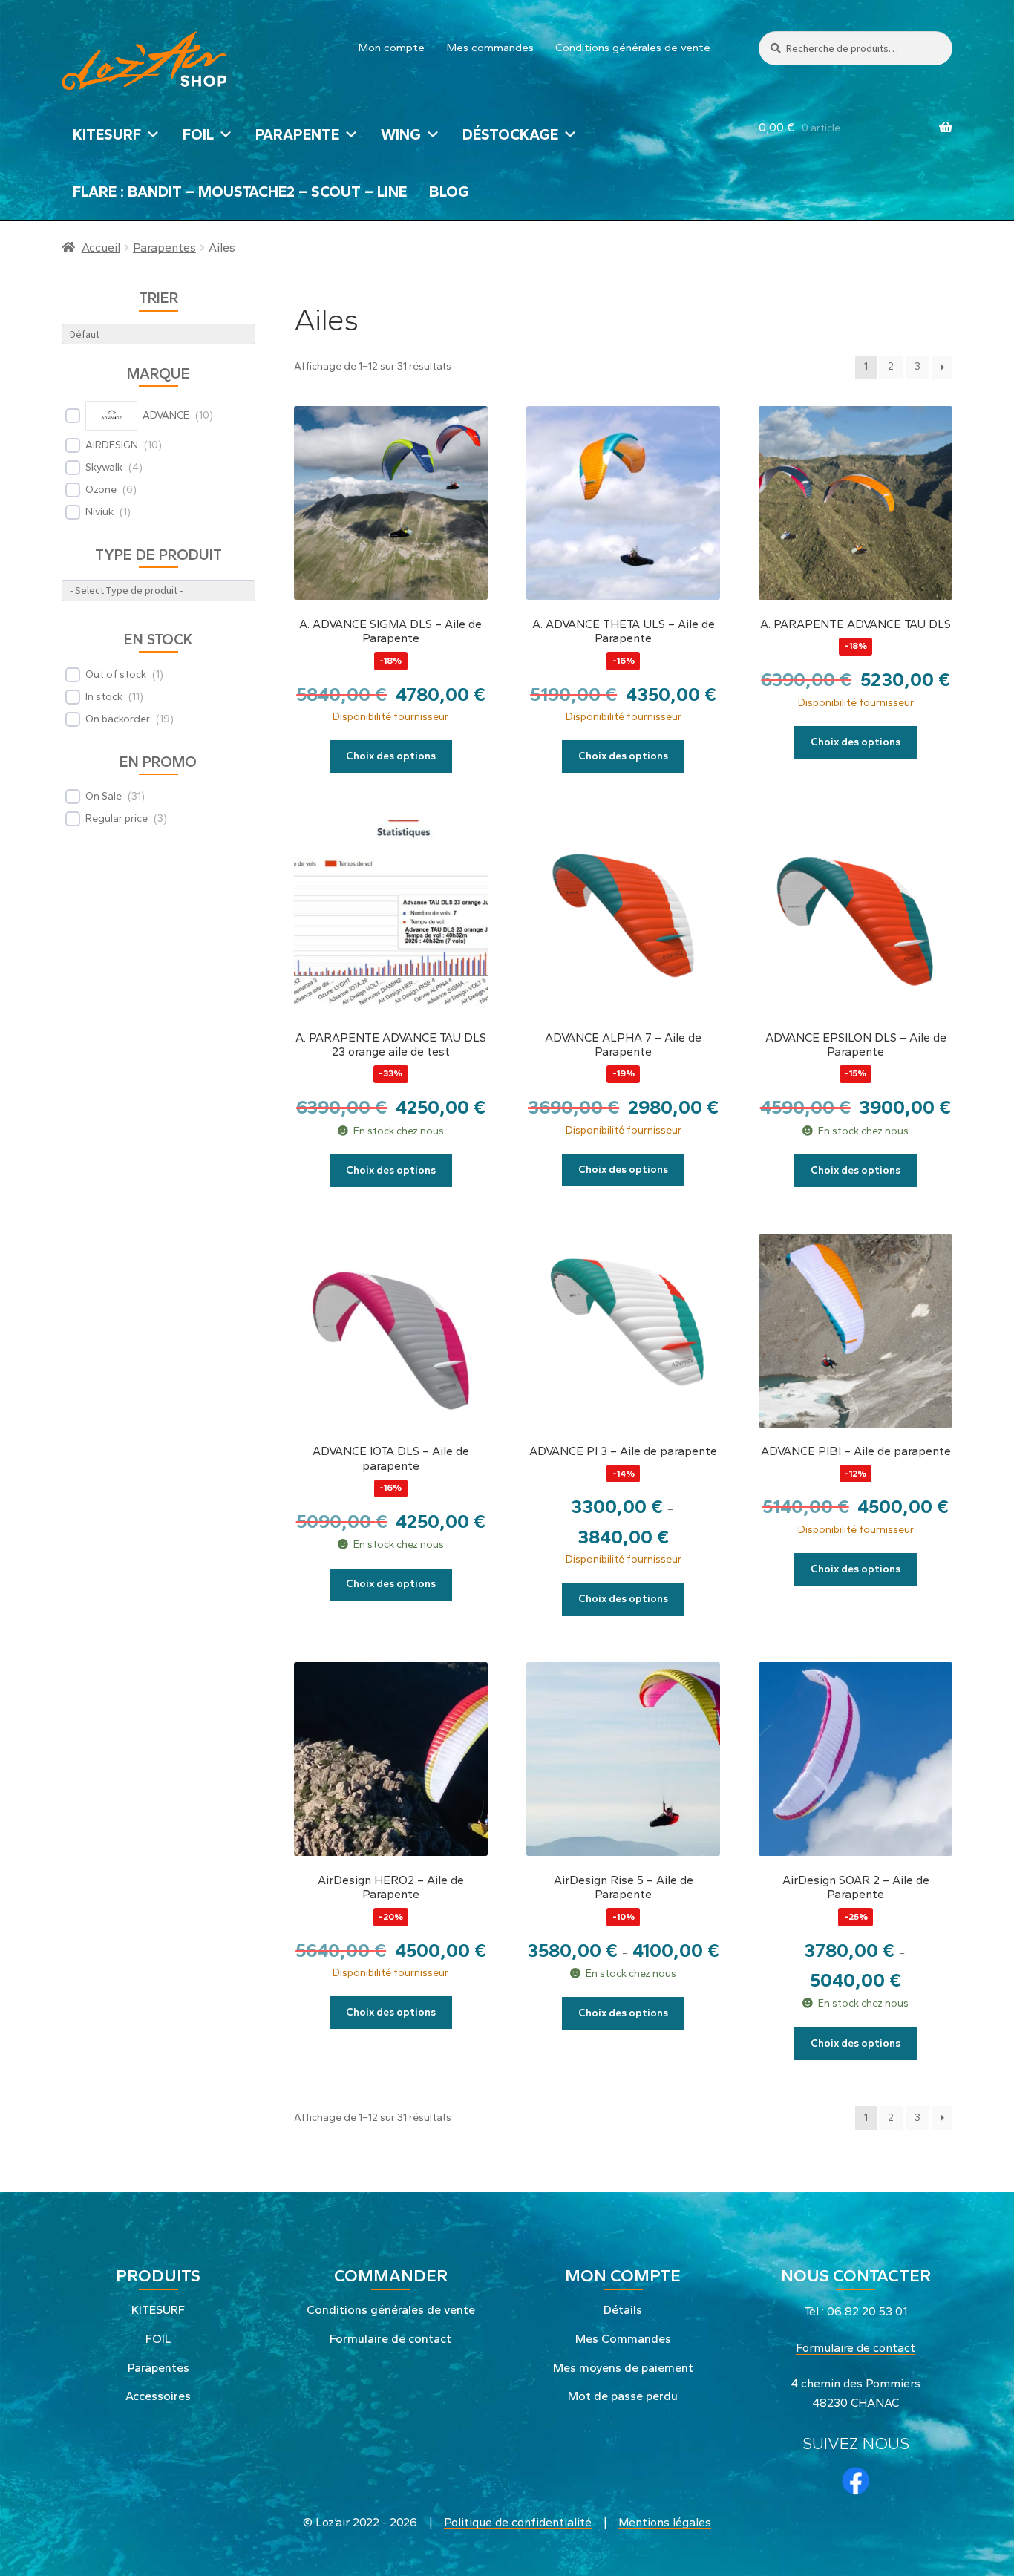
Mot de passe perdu (623, 2396)
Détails (623, 2310)
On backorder (118, 719)
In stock (104, 697)
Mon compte (392, 48)
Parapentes (164, 248)
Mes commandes (490, 48)
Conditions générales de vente (633, 48)
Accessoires (158, 2396)
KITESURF (107, 134)
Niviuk (99, 512)
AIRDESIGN (112, 445)
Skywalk (104, 467)
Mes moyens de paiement (623, 2368)
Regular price (117, 818)
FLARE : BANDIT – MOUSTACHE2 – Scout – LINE (240, 192)
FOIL (198, 134)
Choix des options (391, 756)
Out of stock (116, 674)
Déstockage (510, 134)
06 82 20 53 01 (867, 2311)
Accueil (101, 248)
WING (401, 134)
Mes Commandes (623, 2339)
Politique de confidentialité (518, 2522)
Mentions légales (665, 2522)
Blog (449, 192)
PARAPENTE (297, 134)
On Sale (104, 796)
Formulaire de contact (390, 2339)
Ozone (101, 490)
